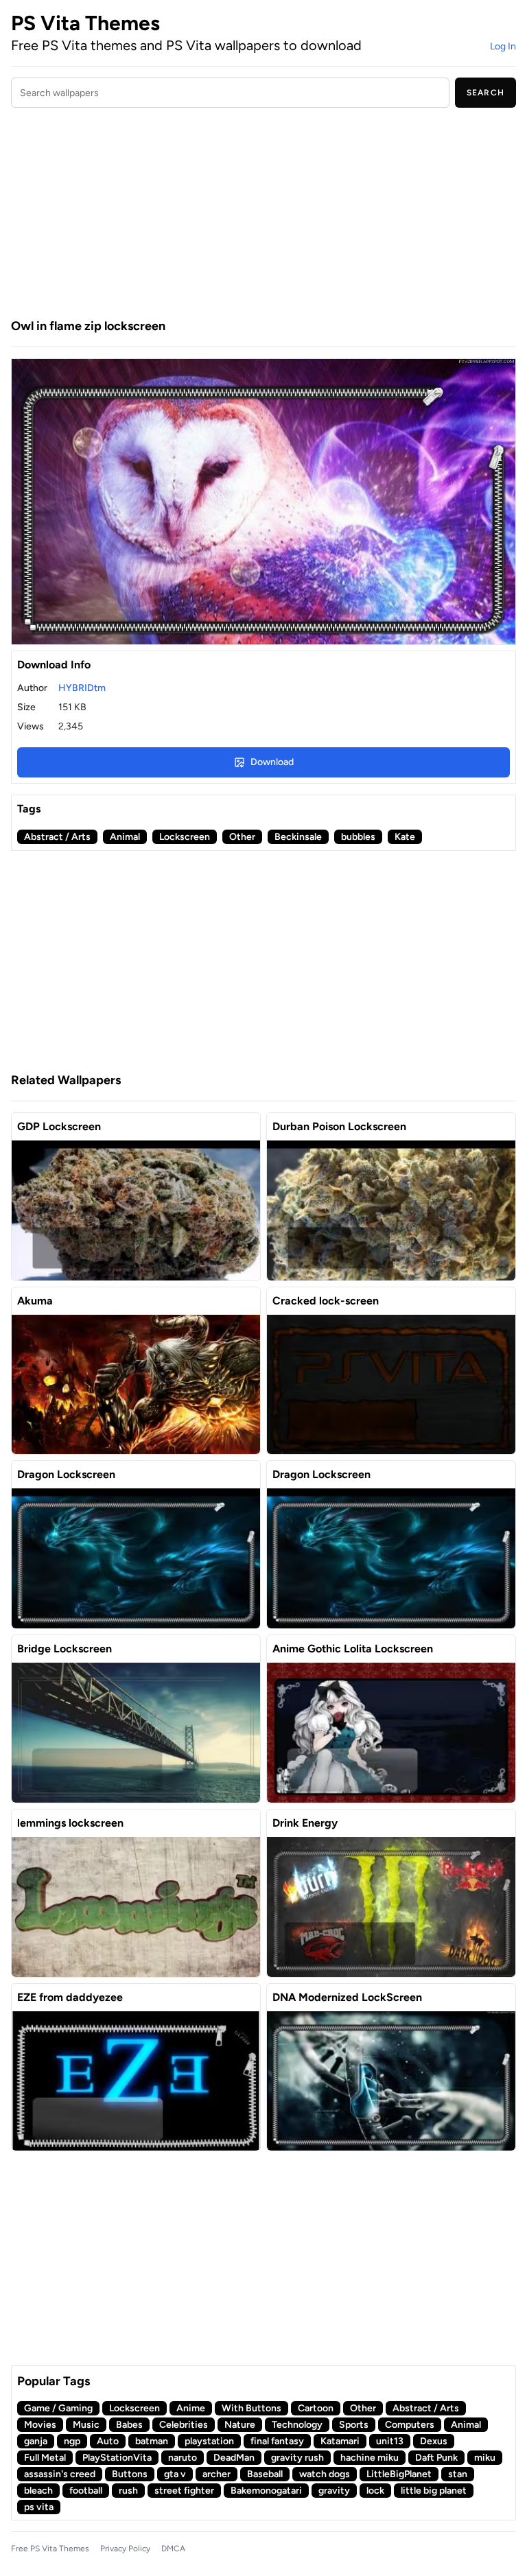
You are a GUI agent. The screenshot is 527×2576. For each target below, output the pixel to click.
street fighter (184, 2491)
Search (485, 93)
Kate (405, 837)
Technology (297, 2425)
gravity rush (297, 2458)
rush (128, 2491)
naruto (183, 2458)
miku (485, 2458)
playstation (209, 2441)
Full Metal (45, 2458)
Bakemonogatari (266, 2491)
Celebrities (184, 2425)
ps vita (39, 2507)
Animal (125, 837)
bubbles (358, 837)
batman (152, 2441)
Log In (503, 46)
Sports (354, 2425)
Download (272, 762)
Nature (240, 2425)
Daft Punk (436, 2458)
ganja (36, 2441)
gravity (334, 2491)
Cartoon (316, 2408)
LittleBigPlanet (399, 2474)
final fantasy (277, 2441)
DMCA (173, 2549)
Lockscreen (185, 837)
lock (375, 2491)
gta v (175, 2474)
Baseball (265, 2474)
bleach (38, 2491)
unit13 (390, 2441)
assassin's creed (60, 2474)
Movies (40, 2425)
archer (216, 2474)
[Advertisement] (263, 215)
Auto (108, 2441)
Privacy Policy (125, 2549)
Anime (191, 2408)
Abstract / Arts (57, 837)
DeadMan (234, 2458)
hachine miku (370, 2458)
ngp (72, 2441)
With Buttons (251, 2408)
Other (242, 837)
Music (86, 2425)
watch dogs (325, 2474)
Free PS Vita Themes (50, 2549)
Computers (410, 2425)
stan (458, 2474)
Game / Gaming (58, 2408)
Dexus (434, 2441)
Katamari (340, 2441)
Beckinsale (298, 837)
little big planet (434, 2491)
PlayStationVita (117, 2458)
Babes (129, 2425)
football (86, 2491)
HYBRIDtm (82, 688)
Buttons (130, 2474)
